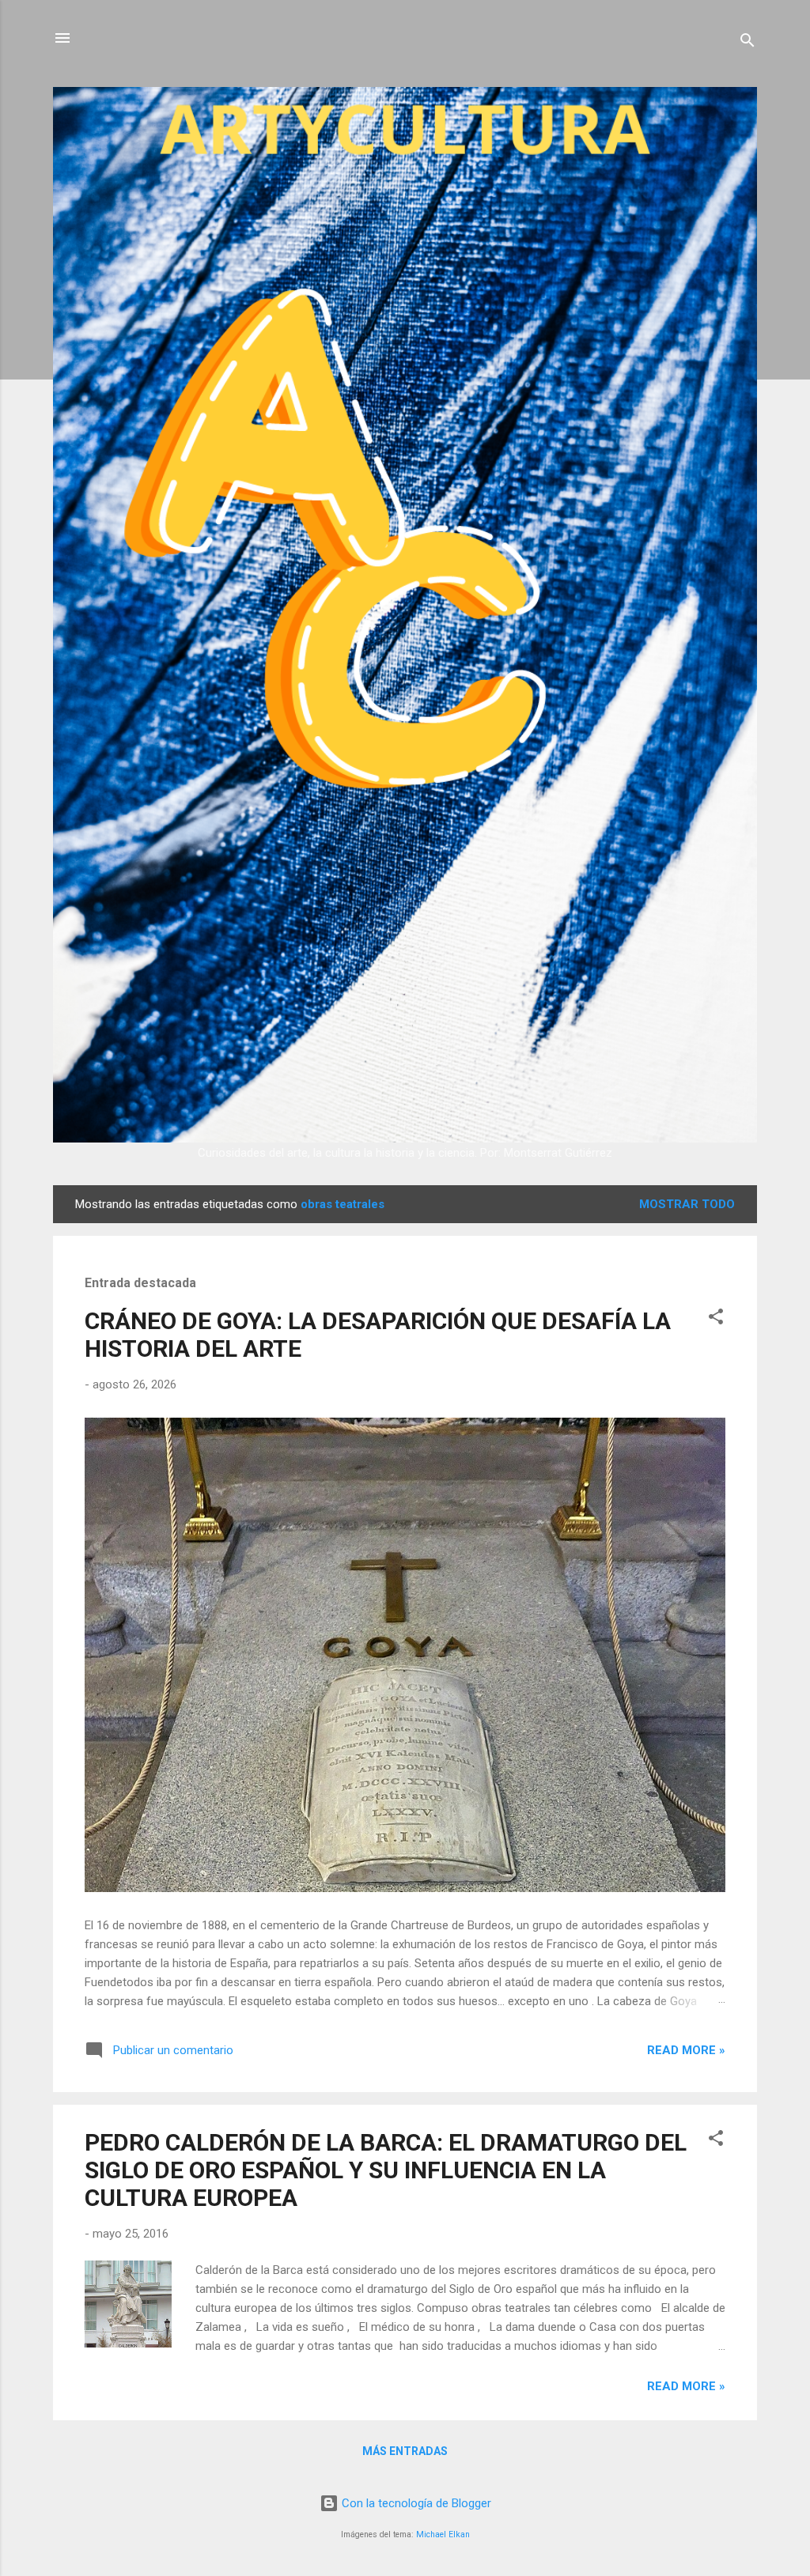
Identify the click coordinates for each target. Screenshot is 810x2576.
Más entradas (405, 2451)
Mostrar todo (687, 1204)
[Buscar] (748, 43)
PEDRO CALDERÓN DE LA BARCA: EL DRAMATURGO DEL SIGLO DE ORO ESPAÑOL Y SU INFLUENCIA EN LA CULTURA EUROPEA (386, 2170)
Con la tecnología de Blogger (415, 2503)
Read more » (686, 2050)
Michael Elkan (443, 2534)
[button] (716, 1319)
